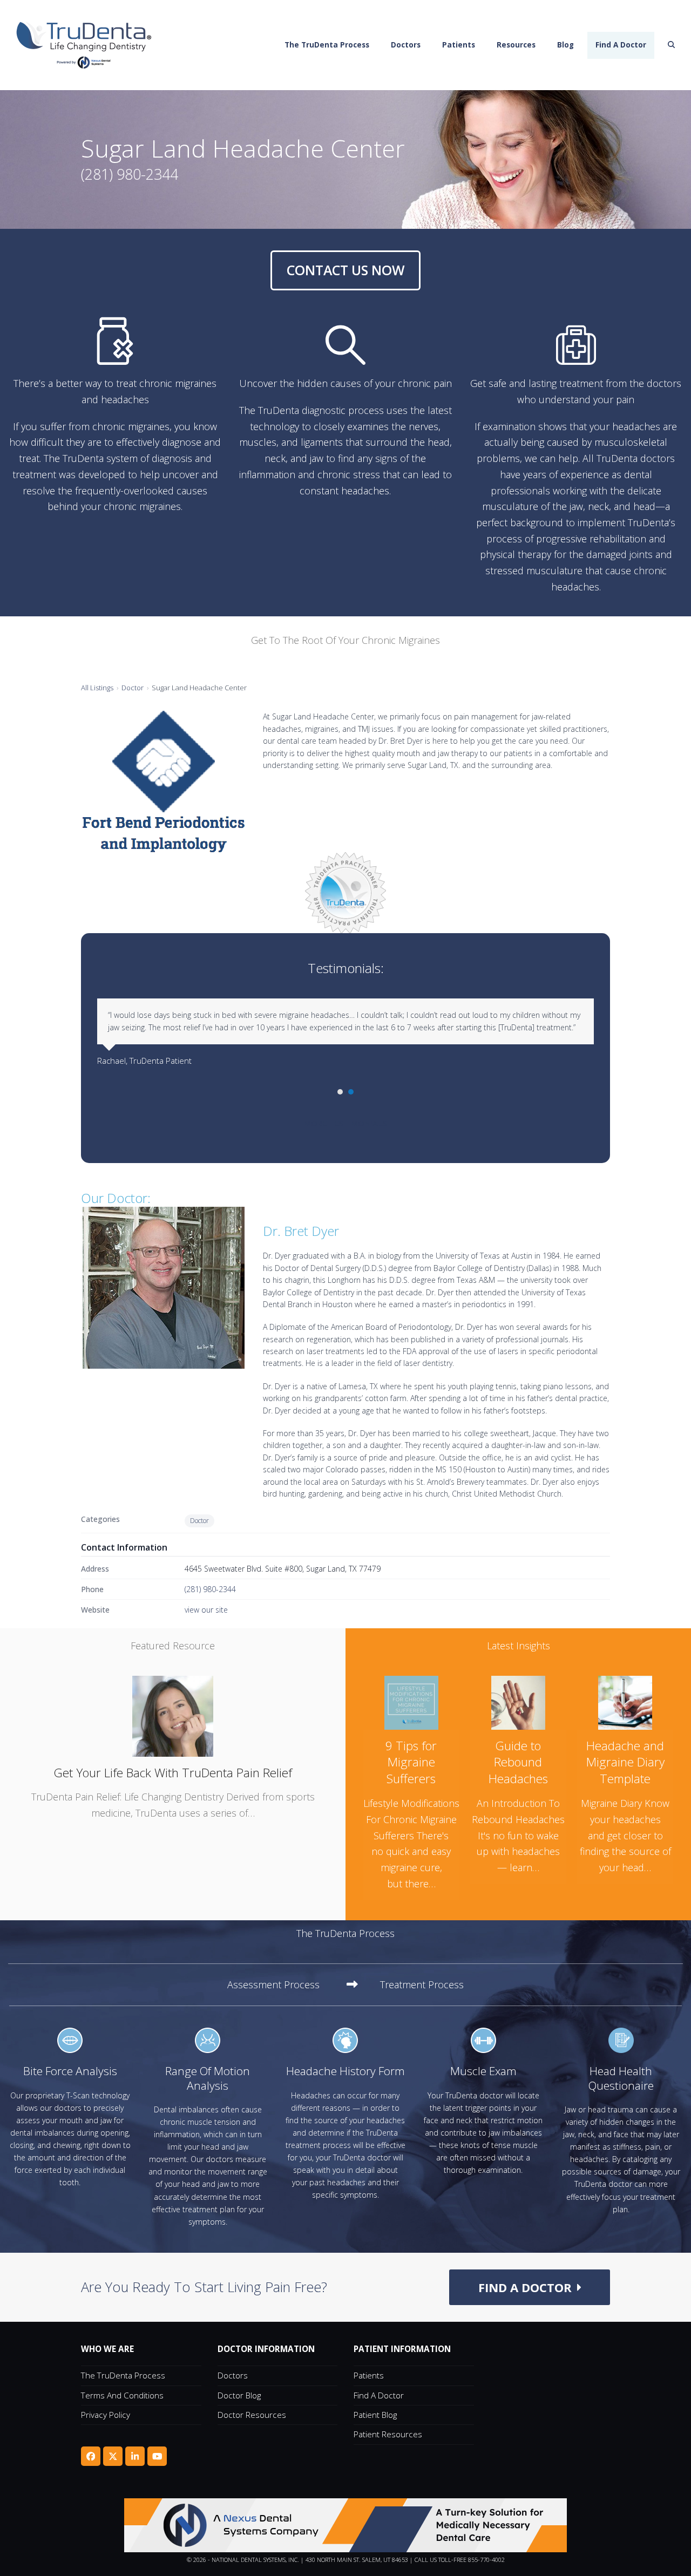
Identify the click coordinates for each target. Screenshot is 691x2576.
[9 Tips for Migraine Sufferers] (411, 1701)
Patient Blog (375, 2415)
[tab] (293, 1985)
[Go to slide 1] (340, 1092)
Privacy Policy (106, 2415)
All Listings (97, 688)
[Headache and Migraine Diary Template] (625, 1701)
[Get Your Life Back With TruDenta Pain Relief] (173, 1715)
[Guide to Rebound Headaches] (518, 1701)
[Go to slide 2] (351, 1092)
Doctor (133, 688)
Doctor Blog (239, 2395)
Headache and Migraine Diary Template (625, 1762)
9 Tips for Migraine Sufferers (411, 1762)
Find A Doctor (379, 2395)
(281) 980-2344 (210, 1589)
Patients (369, 2375)
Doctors (233, 2375)
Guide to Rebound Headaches (518, 1762)
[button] (672, 45)
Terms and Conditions (122, 2395)
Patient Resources (388, 2434)
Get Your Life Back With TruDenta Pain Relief (173, 1773)
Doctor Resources (252, 2415)
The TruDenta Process (123, 2375)
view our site (206, 1610)
